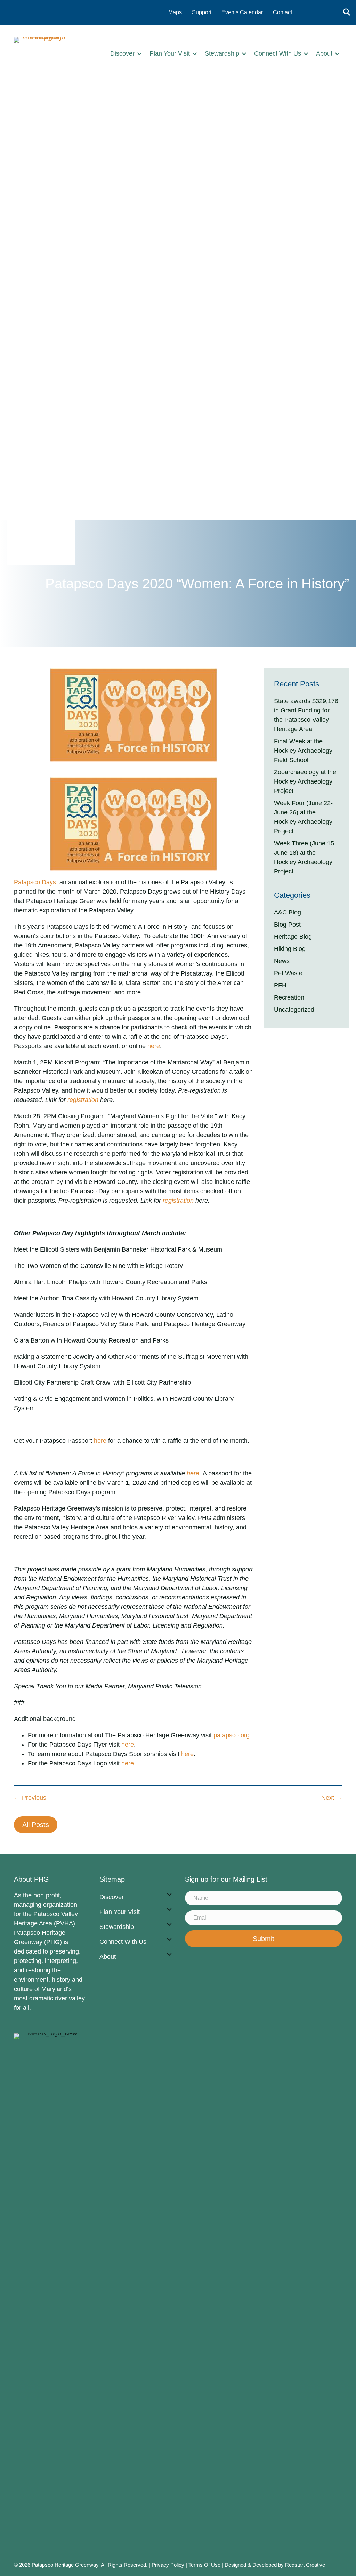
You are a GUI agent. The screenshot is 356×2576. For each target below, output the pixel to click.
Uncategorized (294, 1010)
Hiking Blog (290, 949)
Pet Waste (288, 973)
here (154, 1046)
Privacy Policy (168, 2565)
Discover (122, 53)
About (324, 53)
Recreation (289, 997)
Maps (175, 12)
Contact (282, 12)
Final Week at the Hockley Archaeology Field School (303, 751)
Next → (332, 1798)
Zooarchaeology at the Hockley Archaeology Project (305, 781)
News (282, 961)
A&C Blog (288, 912)
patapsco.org (232, 1735)
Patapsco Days (35, 882)
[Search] (345, 12)
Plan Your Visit (170, 53)
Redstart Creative (305, 2565)
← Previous (30, 1798)
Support (202, 12)
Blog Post (287, 925)
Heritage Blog (293, 937)
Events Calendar (242, 12)
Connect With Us (278, 53)
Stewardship (222, 53)
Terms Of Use (205, 2565)
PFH (280, 985)
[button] (139, 54)
